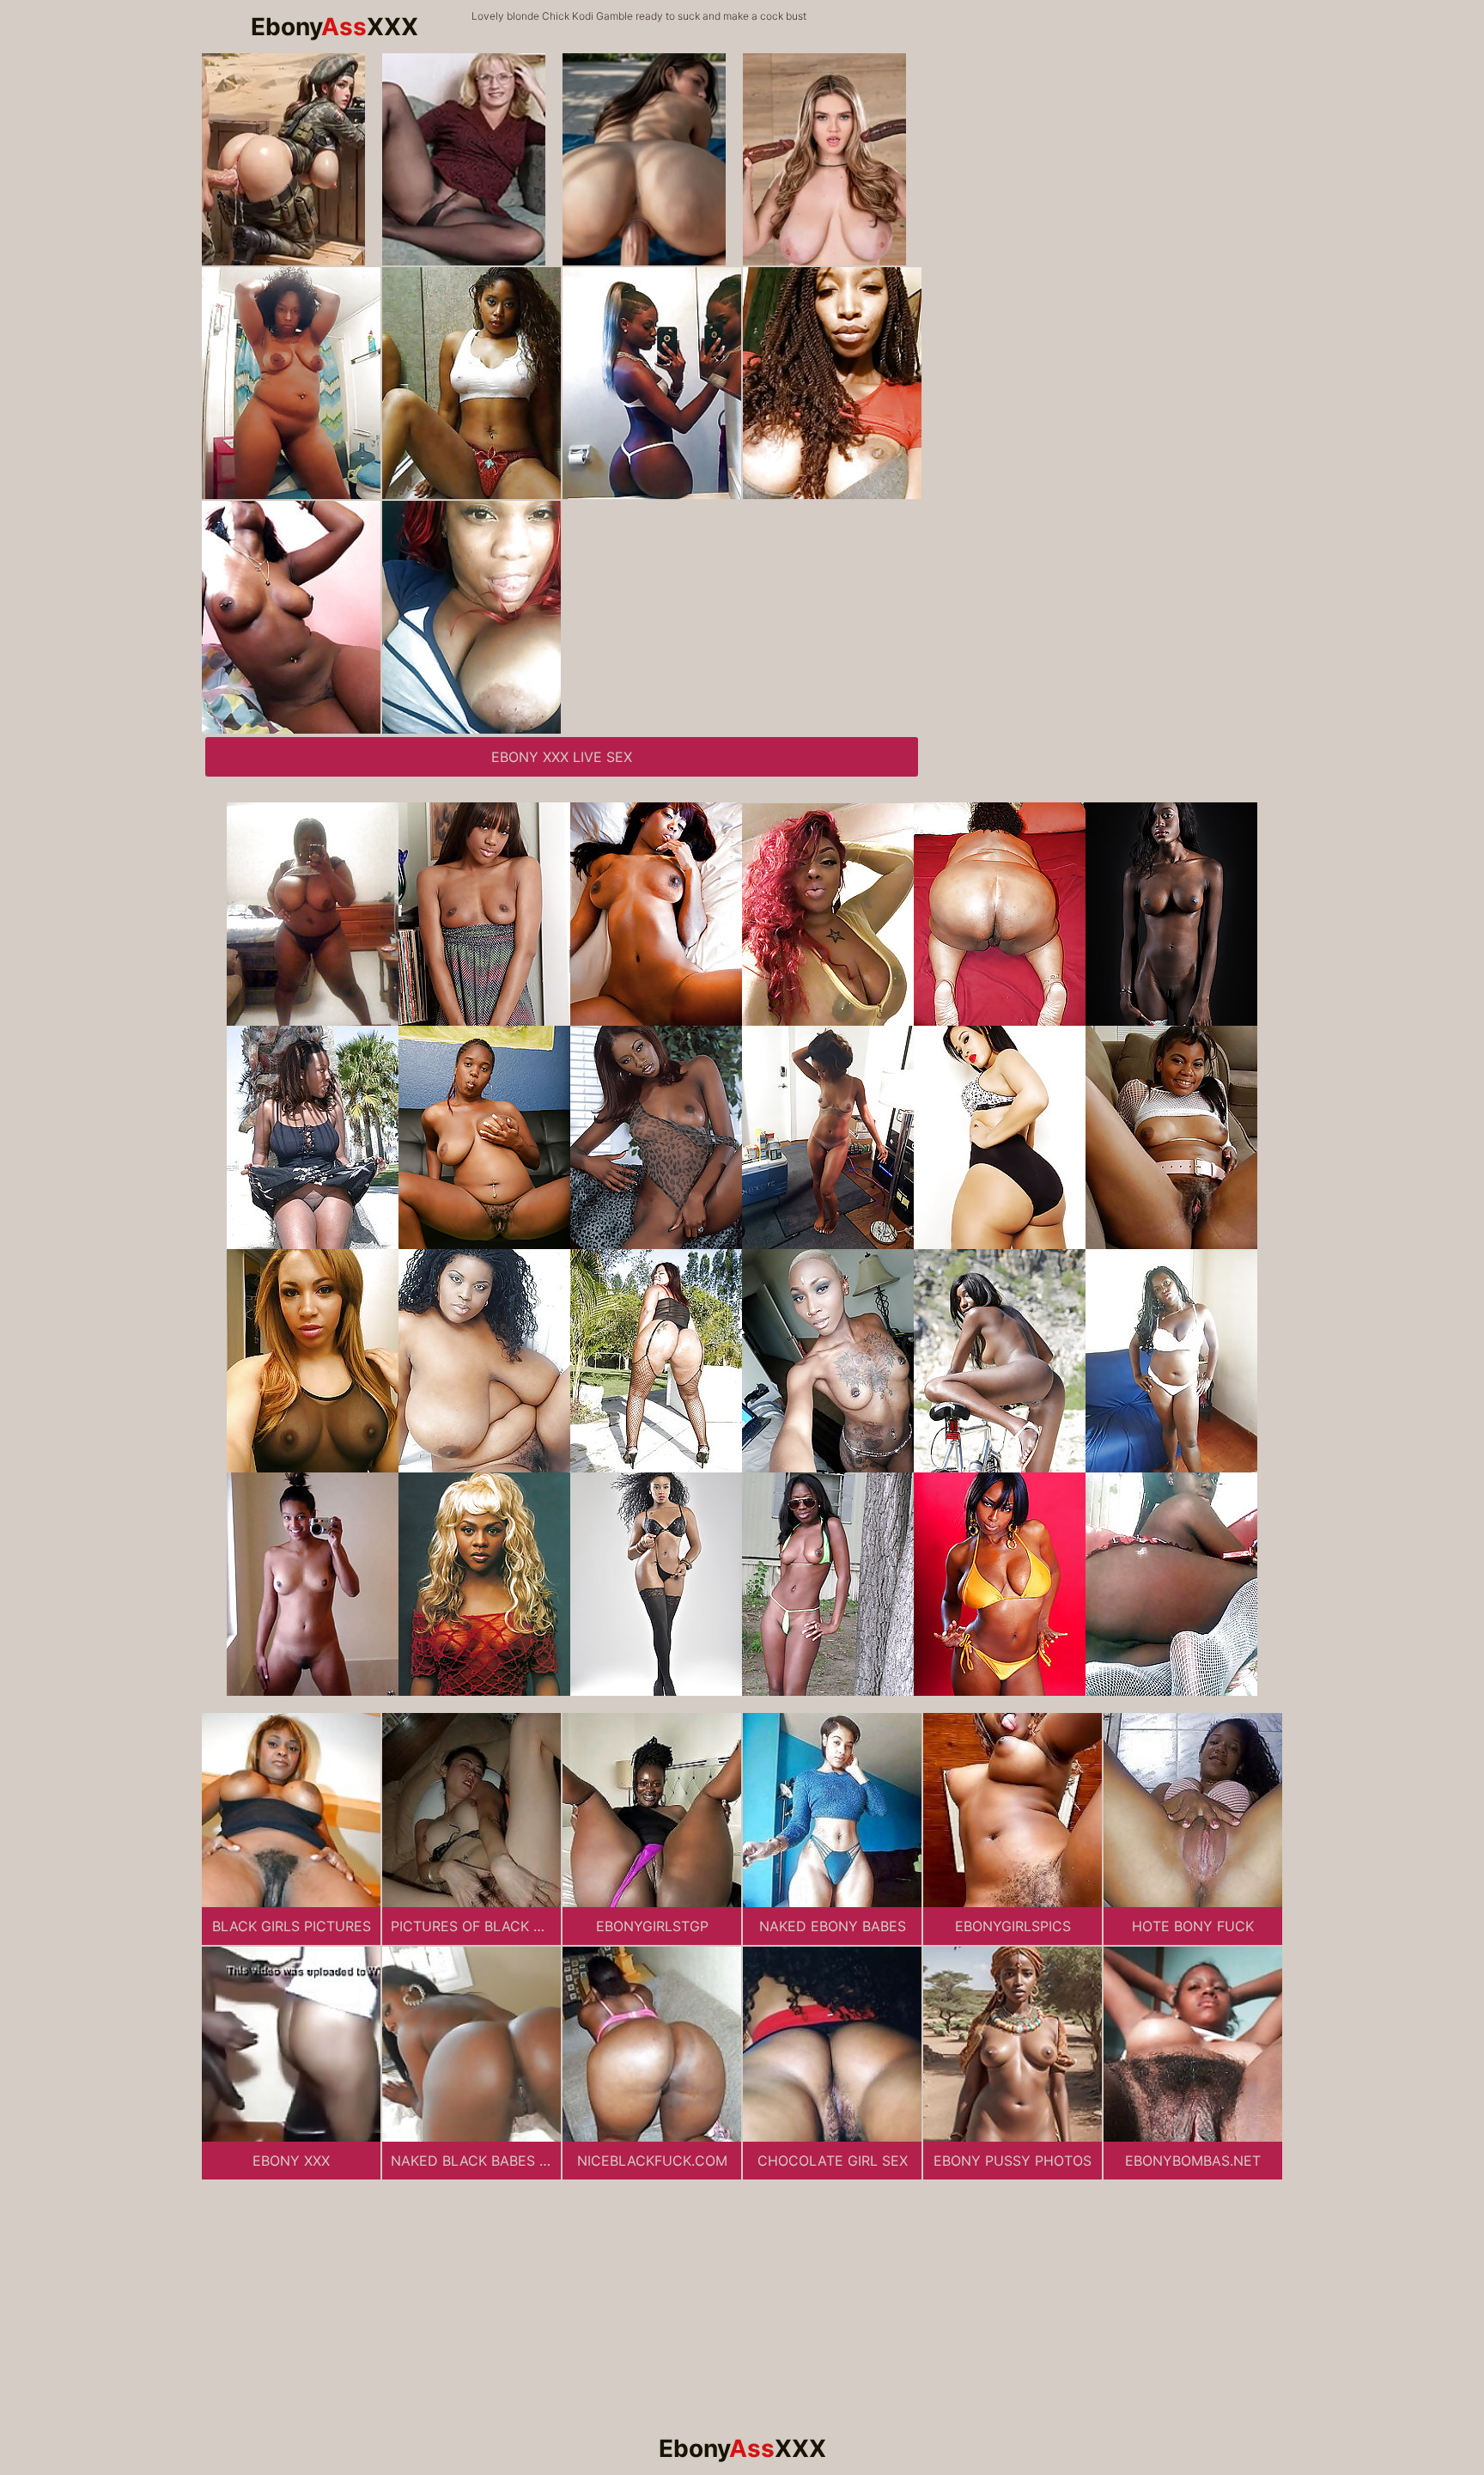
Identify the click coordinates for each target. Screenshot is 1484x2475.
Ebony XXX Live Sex (562, 757)
